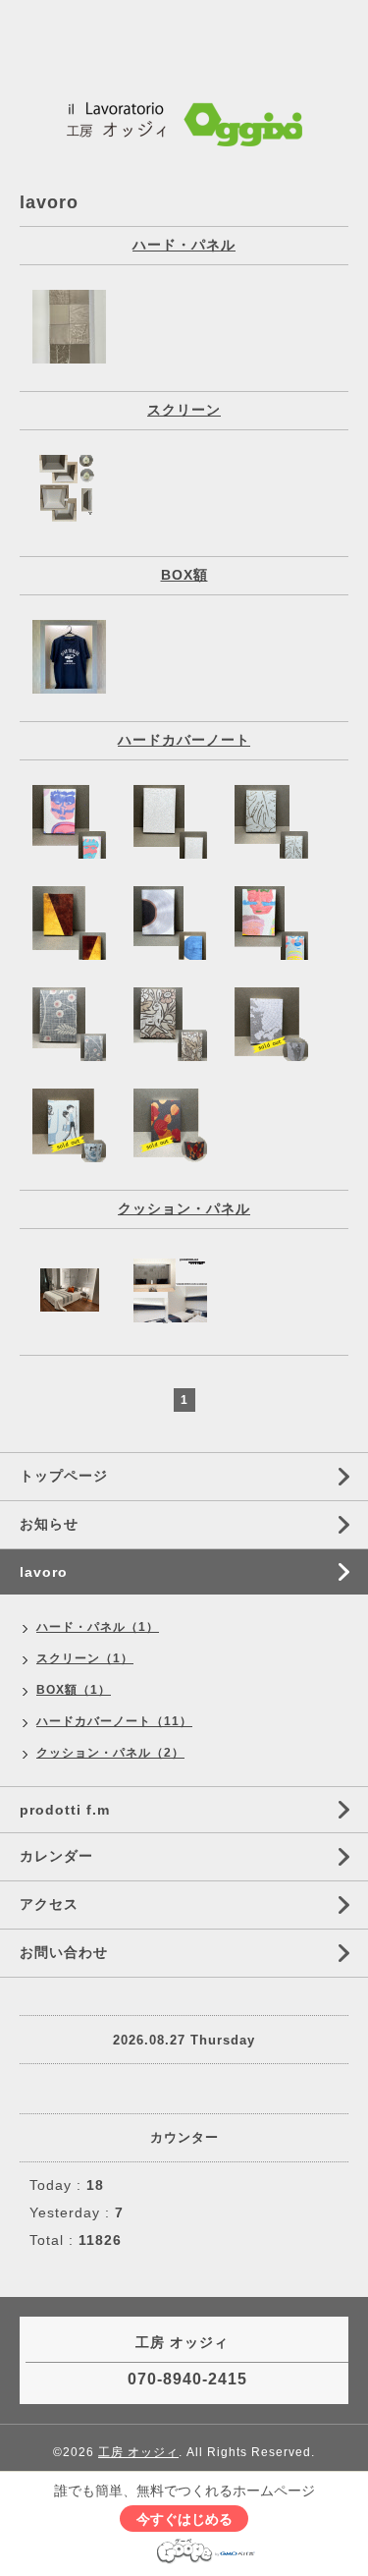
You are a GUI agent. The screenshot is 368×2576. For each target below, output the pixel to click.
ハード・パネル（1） (98, 1627)
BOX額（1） (74, 1690)
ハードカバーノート (184, 740)
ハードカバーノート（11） (114, 1721)
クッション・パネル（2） (110, 1753)
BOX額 (184, 575)
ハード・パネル (184, 245)
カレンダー (56, 1856)
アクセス (49, 1904)
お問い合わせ (64, 1952)
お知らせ (49, 1524)
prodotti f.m (65, 1810)
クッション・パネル (184, 1208)
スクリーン (184, 410)
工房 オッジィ (138, 2452)
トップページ (64, 1476)
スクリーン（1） (85, 1658)
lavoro (44, 1572)
